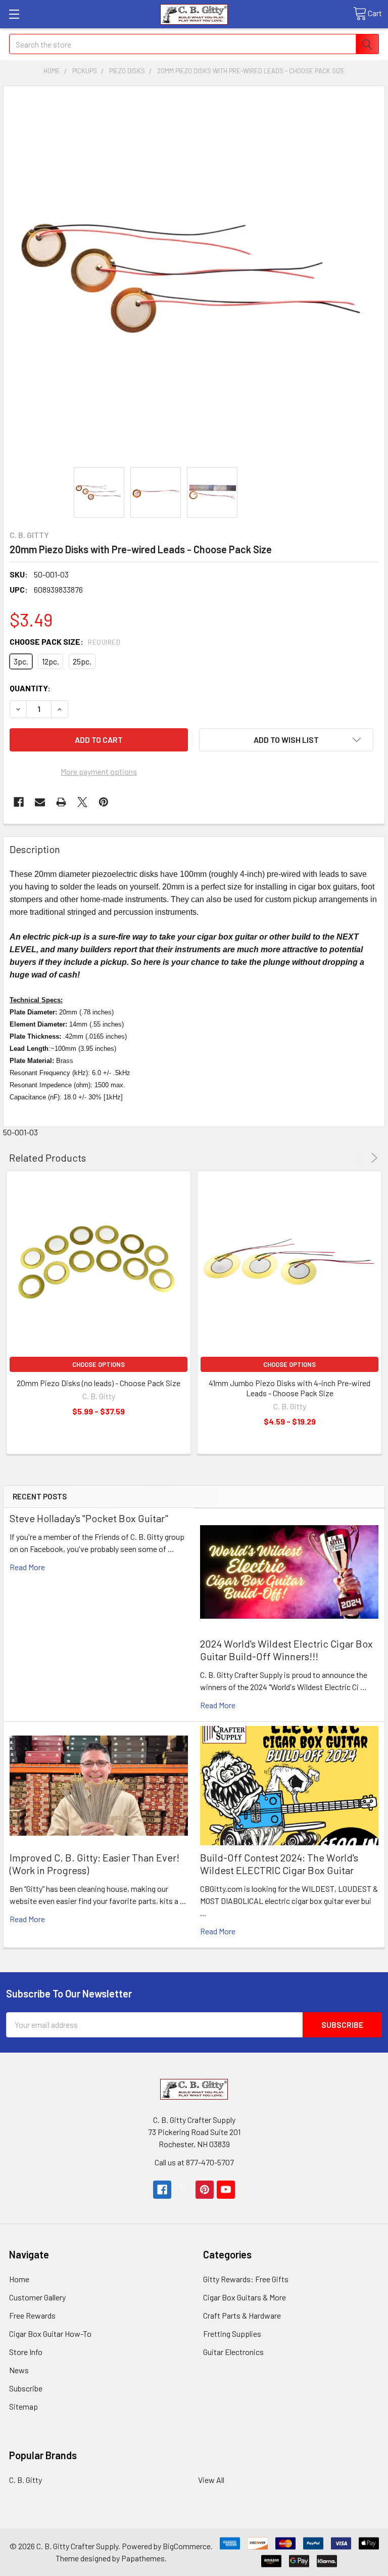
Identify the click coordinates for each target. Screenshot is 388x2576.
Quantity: (30, 688)
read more (27, 1567)
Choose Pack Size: (65, 641)
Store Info (26, 2352)
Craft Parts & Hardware (242, 2315)
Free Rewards (32, 2315)
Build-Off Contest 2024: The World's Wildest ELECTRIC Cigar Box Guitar (279, 1864)
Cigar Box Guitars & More (245, 2297)
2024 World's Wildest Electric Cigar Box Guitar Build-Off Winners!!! (286, 1650)
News (19, 2370)
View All (211, 2480)
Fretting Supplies (232, 2334)
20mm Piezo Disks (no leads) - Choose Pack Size (99, 1383)
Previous (360, 1158)
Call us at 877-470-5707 (194, 2162)
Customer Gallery (37, 2297)
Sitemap (23, 2406)
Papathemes (143, 2558)
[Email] (40, 802)
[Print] (61, 802)
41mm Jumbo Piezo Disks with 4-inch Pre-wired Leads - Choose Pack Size (289, 1388)
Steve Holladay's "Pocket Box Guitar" (89, 1518)
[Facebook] (19, 802)
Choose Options (99, 1364)
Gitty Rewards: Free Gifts (246, 2279)
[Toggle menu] (14, 14)
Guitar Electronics (233, 2352)
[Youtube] (226, 2190)
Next (373, 1158)
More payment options (99, 771)
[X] (82, 802)
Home (19, 2279)
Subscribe (26, 2388)
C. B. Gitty (26, 2480)
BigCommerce (187, 2546)
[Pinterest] (104, 802)
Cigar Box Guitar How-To (50, 2334)
